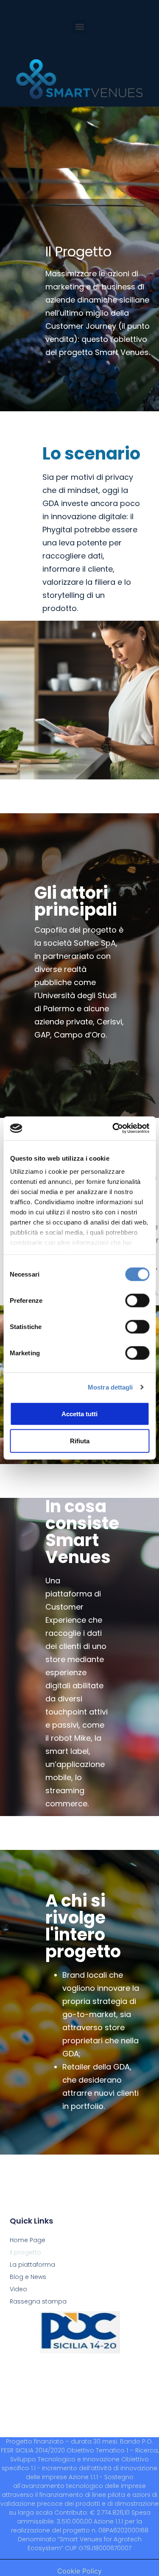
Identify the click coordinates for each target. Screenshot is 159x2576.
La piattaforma (32, 2265)
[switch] (137, 1300)
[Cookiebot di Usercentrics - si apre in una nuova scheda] (113, 1128)
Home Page (28, 2240)
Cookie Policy (79, 2571)
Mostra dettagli (110, 1387)
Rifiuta (80, 1441)
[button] (79, 27)
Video (18, 2289)
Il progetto (25, 2252)
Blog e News (28, 2277)
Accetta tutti (79, 1413)
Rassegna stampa (38, 2301)
